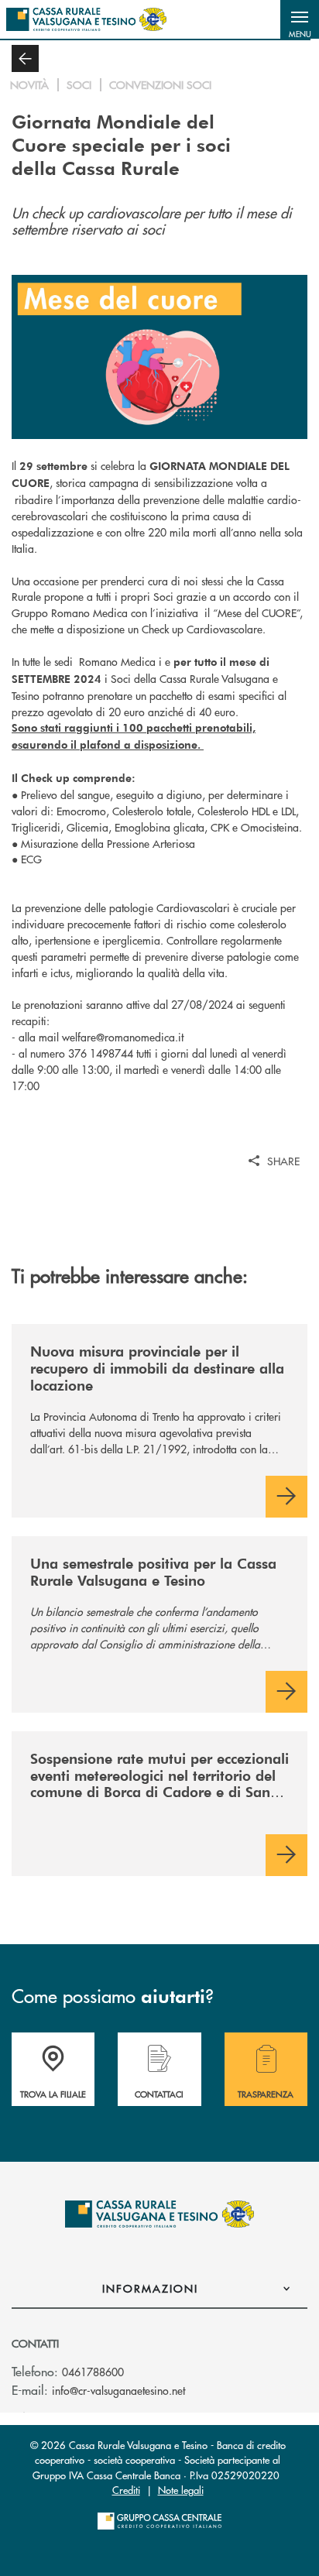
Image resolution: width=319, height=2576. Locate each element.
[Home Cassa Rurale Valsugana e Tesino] (86, 19)
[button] (300, 19)
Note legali (181, 2490)
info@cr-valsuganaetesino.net (118, 2390)
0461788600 (93, 2372)
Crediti (126, 2490)
